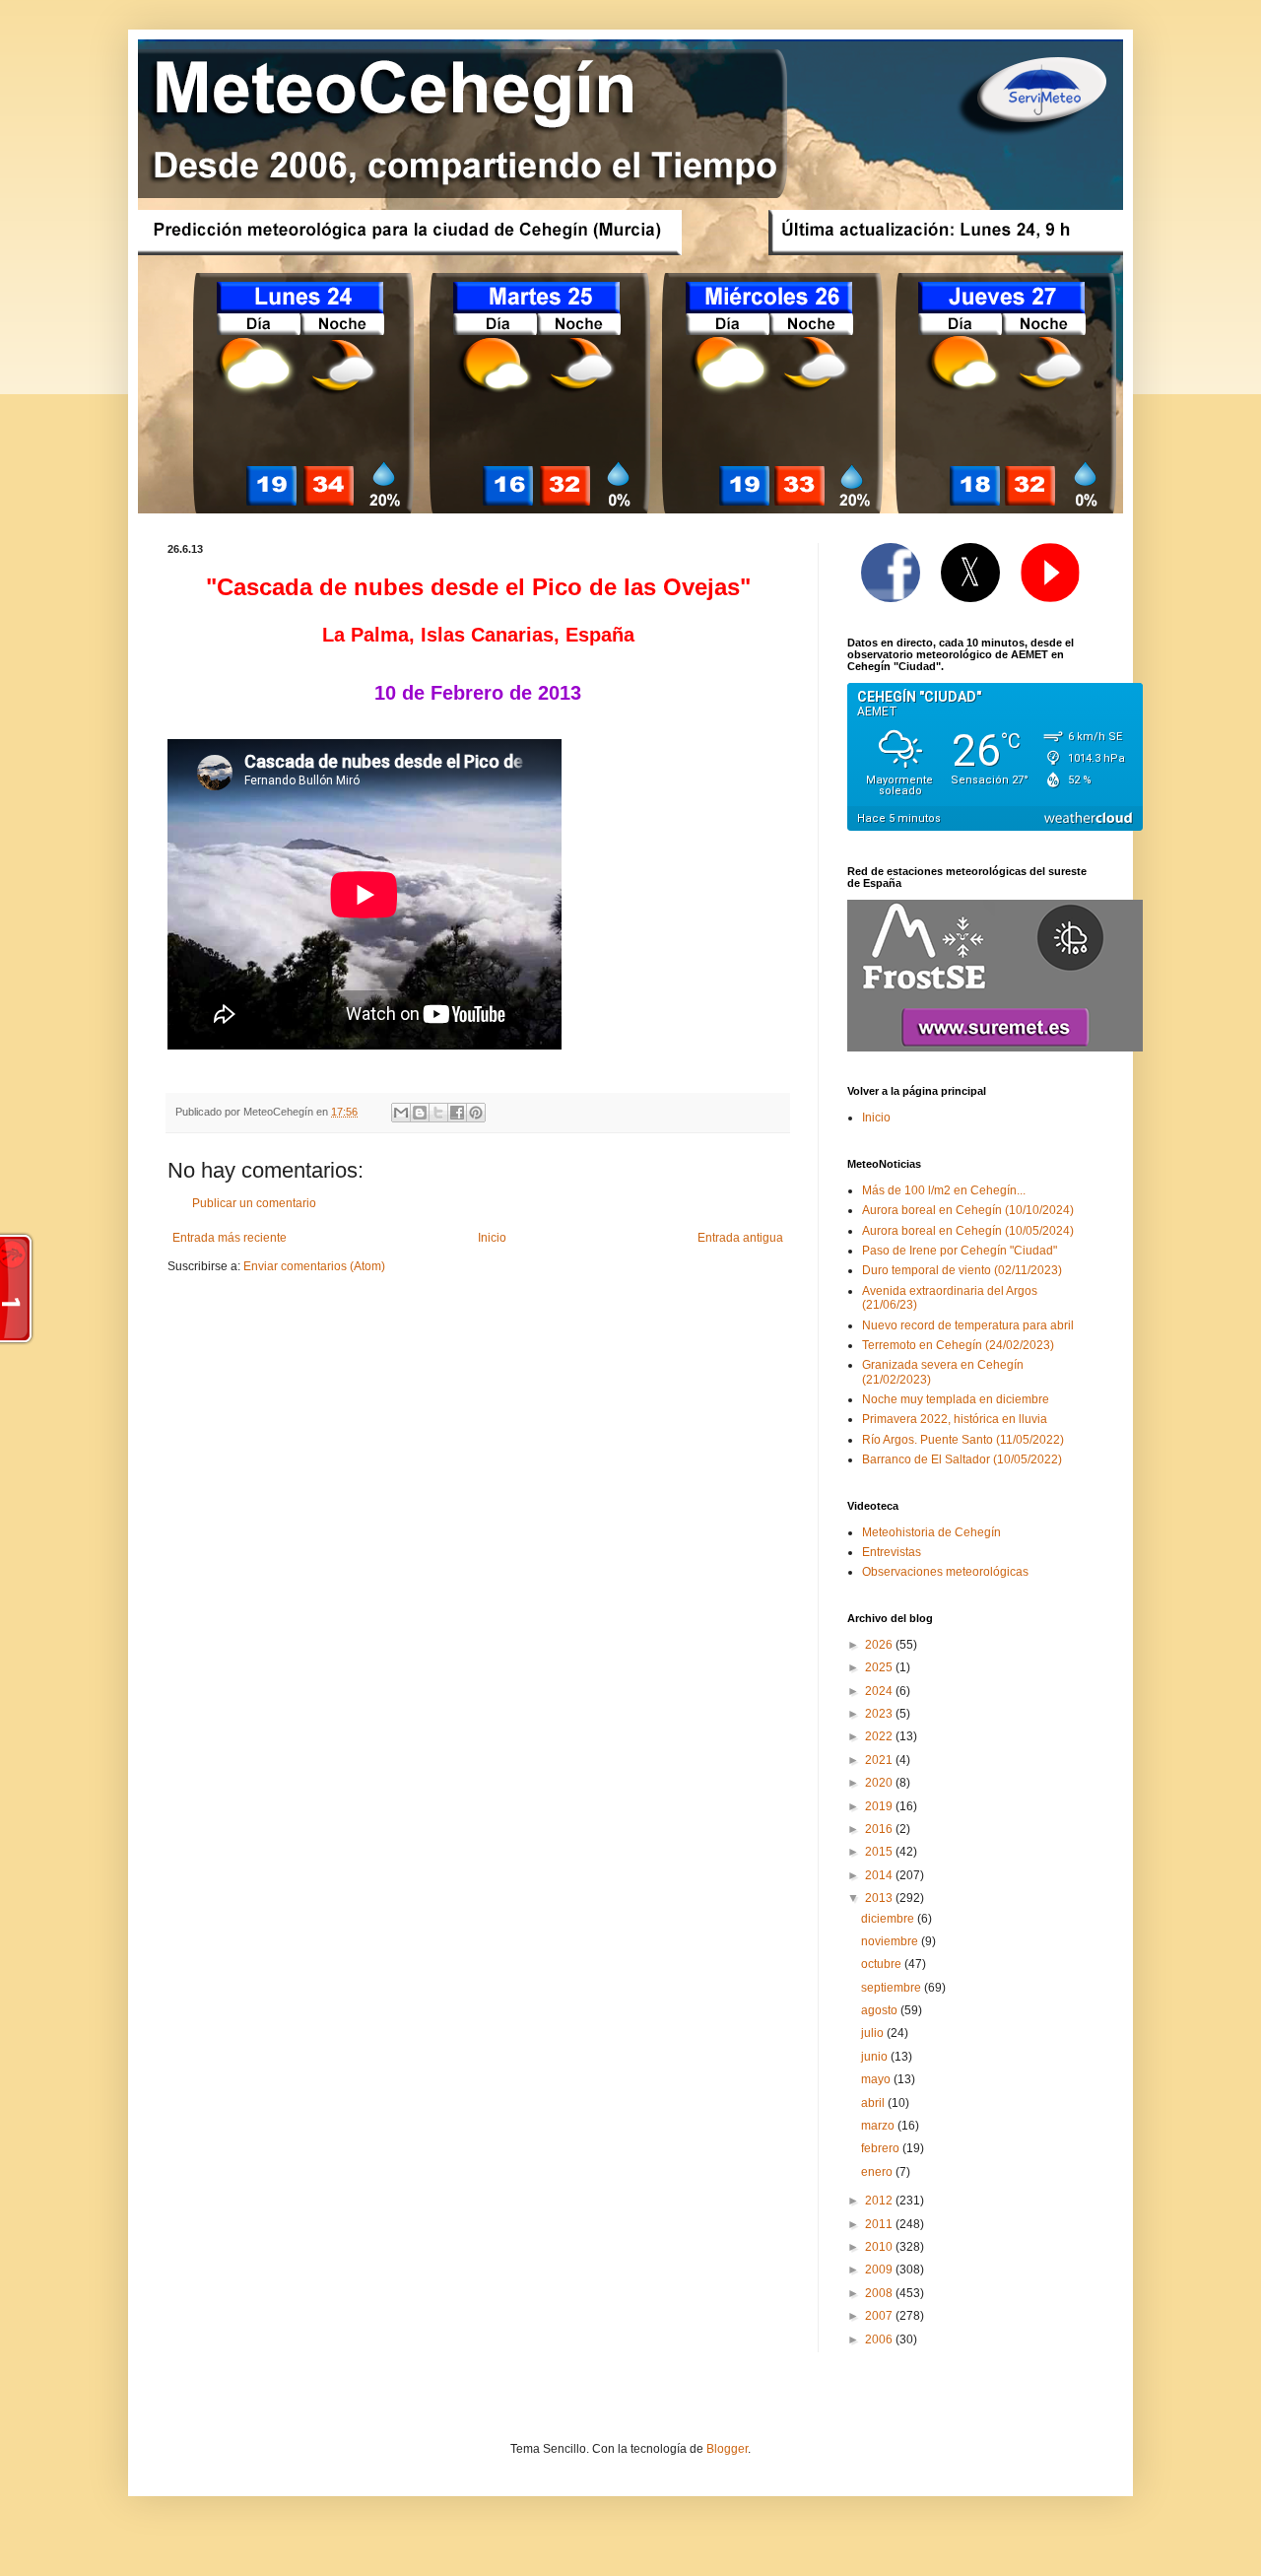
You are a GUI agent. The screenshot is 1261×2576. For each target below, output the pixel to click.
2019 (880, 1806)
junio (876, 2057)
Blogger (727, 2449)
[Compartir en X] (438, 1113)
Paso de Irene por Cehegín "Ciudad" (960, 1251)
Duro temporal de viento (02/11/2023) (962, 1270)
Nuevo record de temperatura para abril (968, 1325)
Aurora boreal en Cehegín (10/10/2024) (968, 1210)
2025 (880, 1667)
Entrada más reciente (230, 1238)
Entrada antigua (740, 1238)
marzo (879, 2126)
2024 (880, 1691)
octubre (883, 1964)
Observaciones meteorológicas (945, 1572)
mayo (877, 2079)
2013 (880, 1898)
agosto (881, 2010)
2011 (880, 2224)
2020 (880, 1783)
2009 (880, 2270)
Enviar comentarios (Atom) (314, 1266)
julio (874, 2033)
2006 (880, 2339)
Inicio (492, 1238)
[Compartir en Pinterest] (476, 1113)
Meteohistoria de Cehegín (931, 1532)
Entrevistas (892, 1552)
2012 (880, 2201)
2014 (880, 1875)
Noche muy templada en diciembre (956, 1399)
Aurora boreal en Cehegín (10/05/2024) (968, 1231)
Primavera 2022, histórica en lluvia (955, 1419)
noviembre (891, 1941)
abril (874, 2103)
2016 (880, 1829)
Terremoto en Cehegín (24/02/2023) (958, 1345)
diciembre (889, 1919)
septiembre (893, 1988)
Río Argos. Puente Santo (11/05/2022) (963, 1440)
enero (878, 2172)
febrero (882, 2148)
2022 (880, 1736)
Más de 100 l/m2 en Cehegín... (944, 1190)
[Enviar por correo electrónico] (401, 1113)
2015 (880, 1852)
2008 (880, 2293)
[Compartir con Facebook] (457, 1113)
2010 (880, 2247)
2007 (880, 2316)
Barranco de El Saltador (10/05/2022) (962, 1459)
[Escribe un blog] (420, 1113)
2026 (880, 1645)
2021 (880, 1760)
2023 (880, 1714)
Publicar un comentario (254, 1203)
